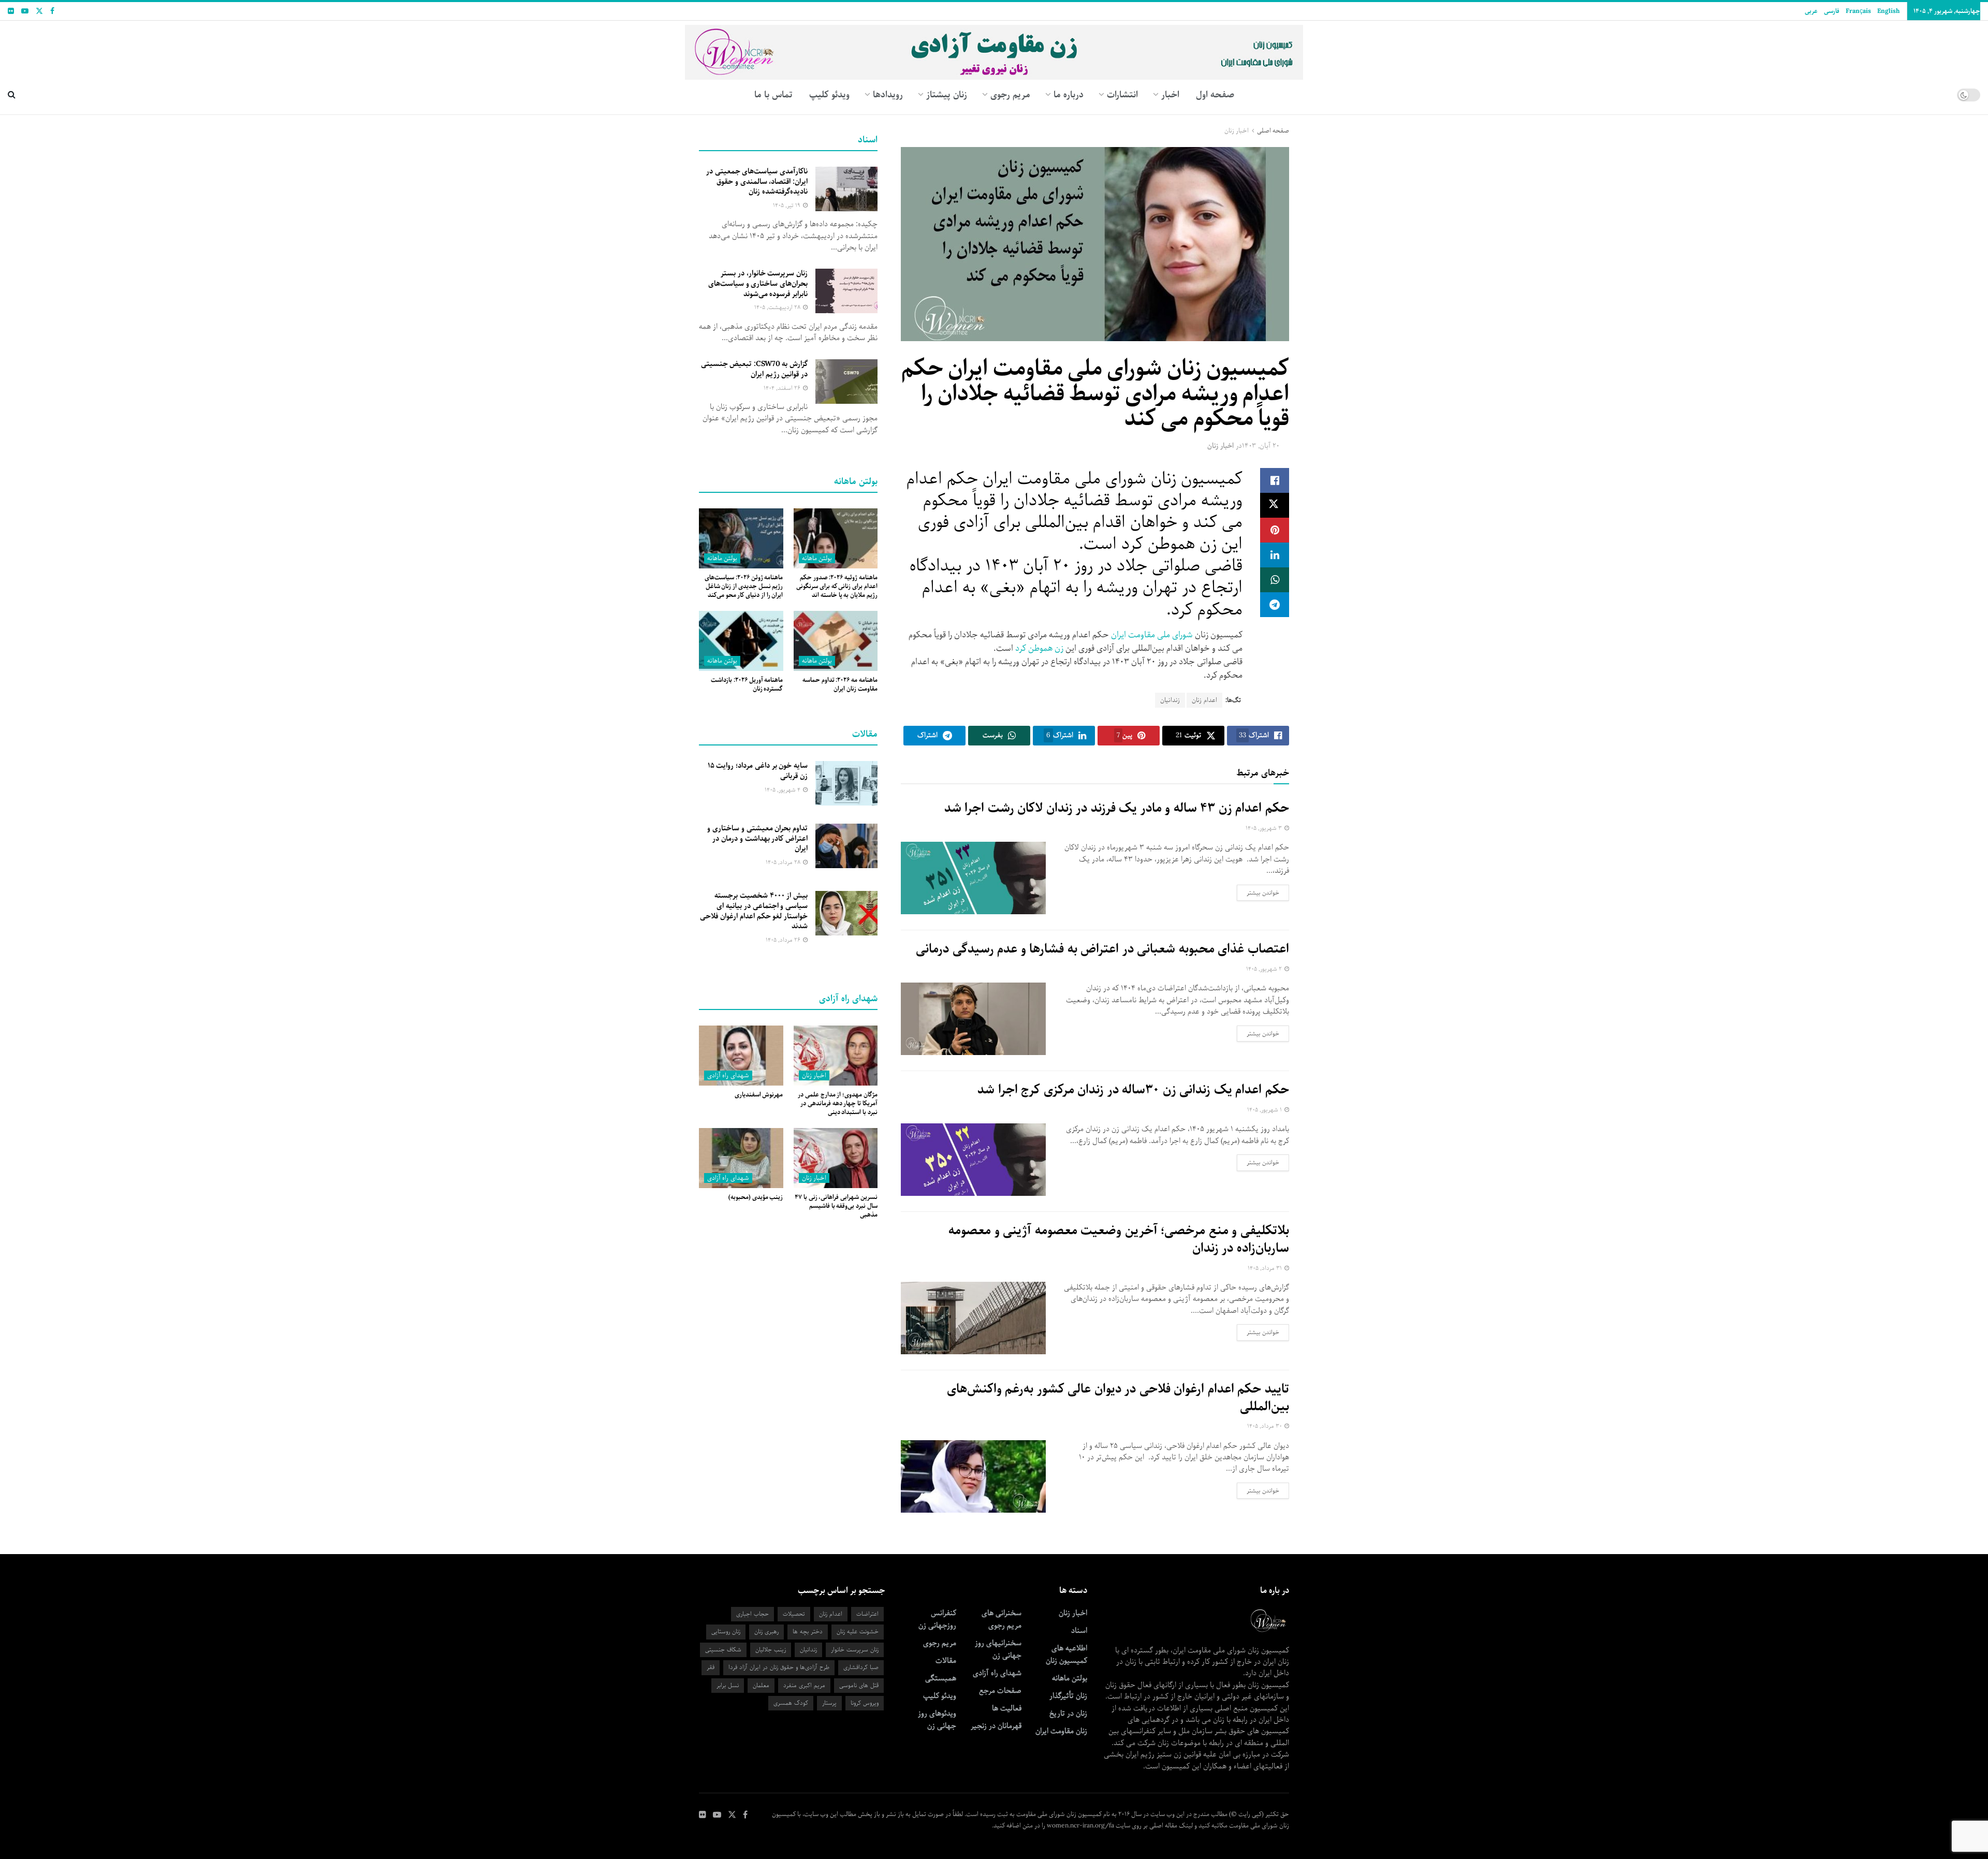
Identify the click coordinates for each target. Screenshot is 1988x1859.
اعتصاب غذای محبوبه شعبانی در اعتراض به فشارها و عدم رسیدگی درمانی (1102, 949)
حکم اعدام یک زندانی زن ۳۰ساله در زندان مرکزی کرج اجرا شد (1133, 1090)
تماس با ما (773, 95)
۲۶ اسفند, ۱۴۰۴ (783, 388)
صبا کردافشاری (861, 1667)
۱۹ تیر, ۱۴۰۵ (787, 205)
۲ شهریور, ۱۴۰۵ (1265, 969)
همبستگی (941, 1678)
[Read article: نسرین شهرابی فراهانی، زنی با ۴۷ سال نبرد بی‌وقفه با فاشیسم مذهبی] (836, 1158)
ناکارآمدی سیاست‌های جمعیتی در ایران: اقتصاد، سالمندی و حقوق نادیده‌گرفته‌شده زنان (757, 181)
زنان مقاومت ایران (1061, 1731)
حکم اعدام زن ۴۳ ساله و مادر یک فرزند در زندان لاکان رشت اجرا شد (1117, 808)
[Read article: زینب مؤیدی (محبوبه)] (741, 1158)
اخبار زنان (1237, 131)
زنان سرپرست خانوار (855, 1650)
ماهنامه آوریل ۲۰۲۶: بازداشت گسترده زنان (747, 684)
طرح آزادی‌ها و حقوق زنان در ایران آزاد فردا (779, 1667)
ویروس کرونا (865, 1703)
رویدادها (888, 95)
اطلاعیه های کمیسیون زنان (1066, 1655)
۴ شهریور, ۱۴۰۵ (783, 790)
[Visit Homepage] (994, 48)
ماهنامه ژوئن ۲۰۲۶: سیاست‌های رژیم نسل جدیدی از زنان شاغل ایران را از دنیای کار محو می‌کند (744, 586)
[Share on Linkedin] (1275, 555)
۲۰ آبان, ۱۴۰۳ (1261, 446)
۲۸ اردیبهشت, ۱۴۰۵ (778, 307)
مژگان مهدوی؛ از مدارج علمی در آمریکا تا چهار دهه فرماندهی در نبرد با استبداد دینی (838, 1103)
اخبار (1170, 95)
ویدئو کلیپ (829, 95)
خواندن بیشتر (1258, 892)
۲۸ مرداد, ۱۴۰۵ (784, 862)
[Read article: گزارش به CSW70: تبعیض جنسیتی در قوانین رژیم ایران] (846, 382)
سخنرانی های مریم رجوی (1002, 1619)
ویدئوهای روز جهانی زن (937, 1720)
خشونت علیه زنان (858, 1631)
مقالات (946, 1661)
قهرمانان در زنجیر (996, 1726)
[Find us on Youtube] (25, 11)
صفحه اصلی (1273, 131)
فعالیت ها (1007, 1708)
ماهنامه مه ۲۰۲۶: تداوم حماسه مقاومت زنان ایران (840, 684)
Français (1858, 11)
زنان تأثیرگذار (1068, 1696)
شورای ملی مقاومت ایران (1152, 635)
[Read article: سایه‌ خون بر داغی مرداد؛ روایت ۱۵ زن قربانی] (846, 783)
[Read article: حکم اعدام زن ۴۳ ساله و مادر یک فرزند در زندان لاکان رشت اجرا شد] (973, 878)
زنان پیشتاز (947, 95)
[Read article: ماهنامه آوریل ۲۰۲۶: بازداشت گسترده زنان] (741, 641)
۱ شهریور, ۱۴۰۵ (1265, 1110)
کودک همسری (791, 1703)
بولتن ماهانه (817, 558)
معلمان (761, 1685)
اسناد (1079, 1631)
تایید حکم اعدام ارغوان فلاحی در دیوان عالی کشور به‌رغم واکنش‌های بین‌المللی (1118, 1398)
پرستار (829, 1703)
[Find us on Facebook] (52, 11)
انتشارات (1122, 95)
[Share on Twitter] (1275, 505)
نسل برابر (728, 1685)
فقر (711, 1667)
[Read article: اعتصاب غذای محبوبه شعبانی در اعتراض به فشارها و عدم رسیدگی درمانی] (973, 1019)
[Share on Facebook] (1275, 480)
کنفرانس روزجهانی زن (937, 1619)
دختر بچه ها (808, 1631)
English (1888, 11)
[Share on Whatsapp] (1275, 580)
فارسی (1832, 11)
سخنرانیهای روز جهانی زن (998, 1649)
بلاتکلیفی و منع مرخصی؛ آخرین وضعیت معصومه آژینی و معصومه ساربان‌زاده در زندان (1119, 1239)
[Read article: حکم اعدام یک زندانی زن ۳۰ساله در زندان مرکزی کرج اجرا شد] (973, 1160)
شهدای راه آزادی (728, 1075)
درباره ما (1069, 95)
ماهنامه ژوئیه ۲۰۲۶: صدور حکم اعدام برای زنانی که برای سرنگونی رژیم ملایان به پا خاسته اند (837, 586)
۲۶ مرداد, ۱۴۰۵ (784, 940)
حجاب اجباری (752, 1614)
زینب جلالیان (771, 1650)
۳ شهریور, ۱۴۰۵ (1265, 828)
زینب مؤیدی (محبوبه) (756, 1197)
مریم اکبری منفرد (804, 1685)
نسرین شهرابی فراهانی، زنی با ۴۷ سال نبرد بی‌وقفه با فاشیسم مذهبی (836, 1206)
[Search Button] (12, 95)
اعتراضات (867, 1614)
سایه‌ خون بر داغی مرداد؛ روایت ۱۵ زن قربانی (758, 771)
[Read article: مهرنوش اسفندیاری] (741, 1056)
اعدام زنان (1204, 700)
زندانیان (1170, 700)
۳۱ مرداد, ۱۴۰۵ (1266, 1268)
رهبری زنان (766, 1631)
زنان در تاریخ (1068, 1714)
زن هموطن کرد (1039, 648)
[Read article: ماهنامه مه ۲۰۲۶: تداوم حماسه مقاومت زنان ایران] (836, 641)
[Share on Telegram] (1275, 605)
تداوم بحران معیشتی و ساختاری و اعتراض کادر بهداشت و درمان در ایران (757, 838)
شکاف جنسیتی (723, 1650)
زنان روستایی (726, 1631)
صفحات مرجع (1000, 1691)
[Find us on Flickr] (11, 11)
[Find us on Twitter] (39, 11)
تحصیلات (794, 1614)
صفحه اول (1215, 95)
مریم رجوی (940, 1643)
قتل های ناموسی (859, 1685)
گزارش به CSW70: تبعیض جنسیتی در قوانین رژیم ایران (754, 369)
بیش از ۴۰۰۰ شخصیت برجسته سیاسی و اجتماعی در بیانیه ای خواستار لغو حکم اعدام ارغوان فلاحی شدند (754, 911)
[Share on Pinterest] (1275, 530)
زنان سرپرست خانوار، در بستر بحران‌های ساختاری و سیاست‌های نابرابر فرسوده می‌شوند (758, 283)
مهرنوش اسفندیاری (759, 1095)
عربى (1811, 11)
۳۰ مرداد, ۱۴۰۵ (1265, 1426)
